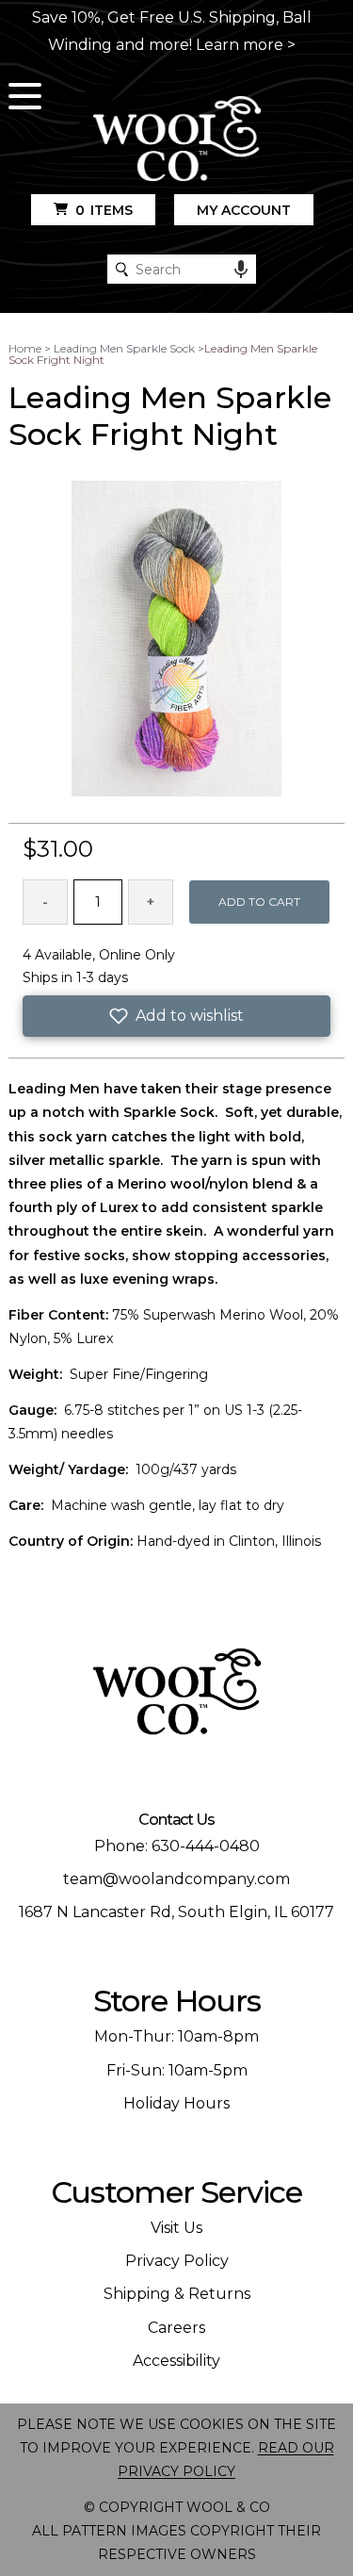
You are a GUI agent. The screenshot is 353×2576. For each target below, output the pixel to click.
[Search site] (122, 269)
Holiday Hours (176, 2103)
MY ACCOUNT (244, 210)
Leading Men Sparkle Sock (124, 348)
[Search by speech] (241, 270)
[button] (176, 1016)
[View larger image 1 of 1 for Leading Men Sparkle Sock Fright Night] (176, 640)
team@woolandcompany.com (176, 1879)
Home (25, 348)
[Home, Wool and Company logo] (177, 140)
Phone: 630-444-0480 (177, 1846)
